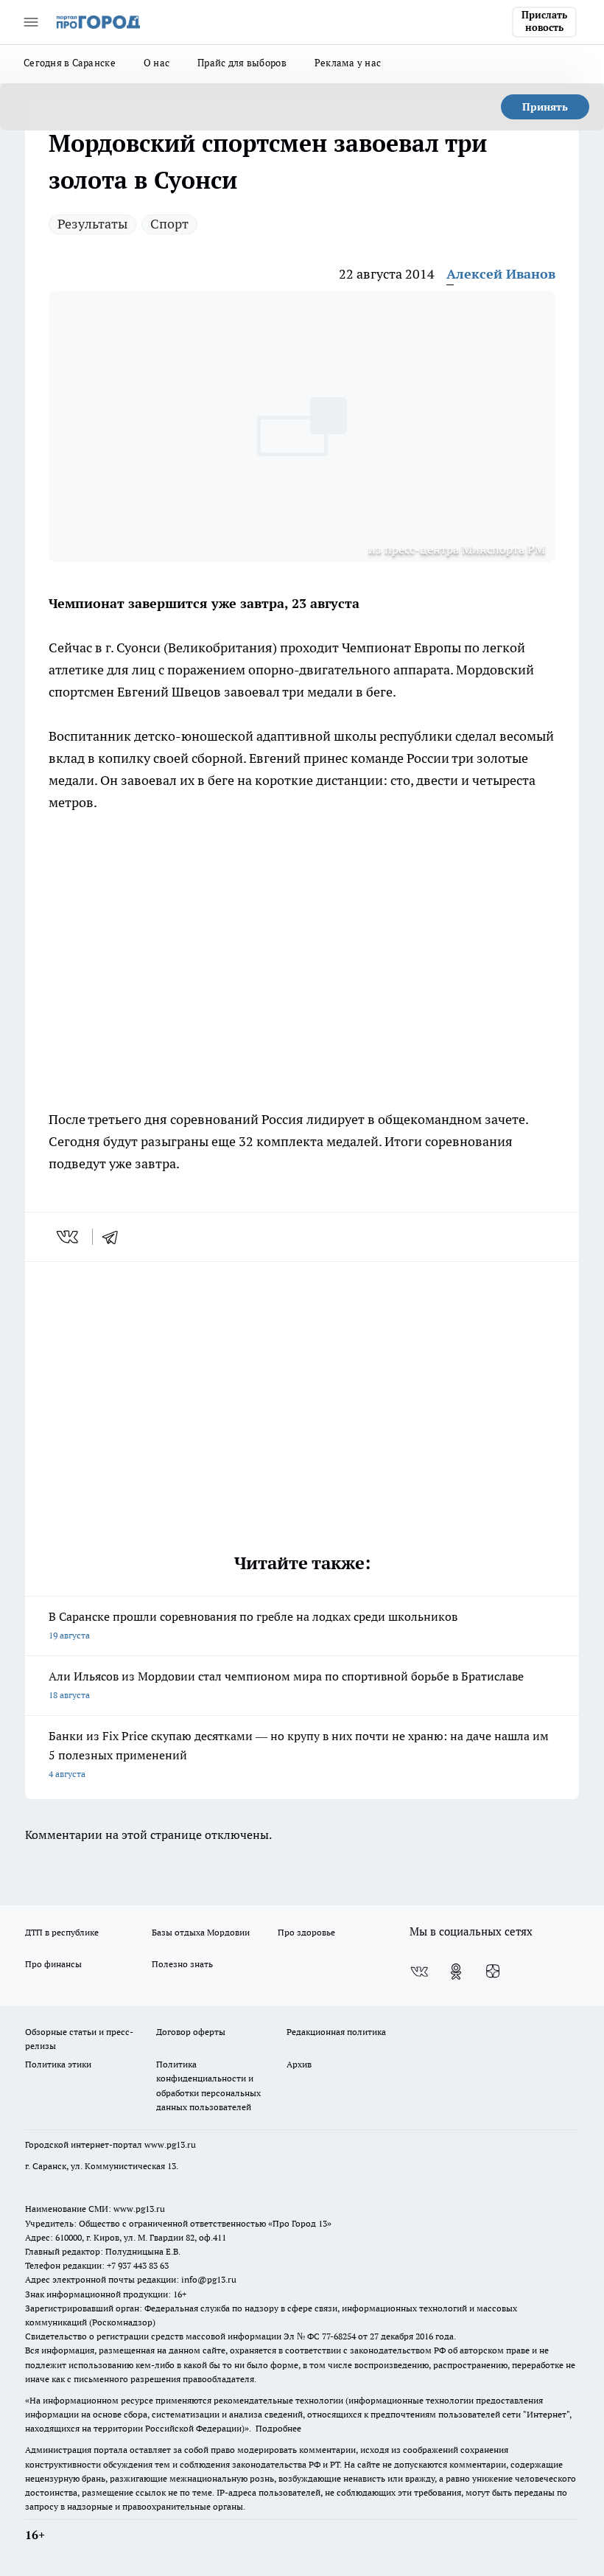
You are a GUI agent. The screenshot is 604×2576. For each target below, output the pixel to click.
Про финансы (53, 1964)
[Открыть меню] (31, 22)
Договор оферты (191, 2032)
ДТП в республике (62, 1932)
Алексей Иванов (501, 274)
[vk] (69, 1237)
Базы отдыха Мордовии (201, 1932)
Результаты (92, 224)
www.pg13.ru (170, 2144)
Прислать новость (544, 21)
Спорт (169, 224)
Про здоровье (306, 1932)
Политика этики (58, 2064)
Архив (299, 2064)
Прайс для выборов (242, 63)
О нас (157, 63)
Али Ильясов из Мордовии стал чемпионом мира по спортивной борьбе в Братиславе (286, 1685)
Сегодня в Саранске (70, 63)
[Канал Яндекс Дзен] (493, 1972)
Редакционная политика (336, 2032)
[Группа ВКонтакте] (419, 1972)
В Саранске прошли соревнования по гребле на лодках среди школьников (253, 1625)
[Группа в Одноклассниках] (456, 1972)
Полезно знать (182, 1964)
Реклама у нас (348, 63)
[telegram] (115, 1237)
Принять (545, 107)
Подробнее (278, 2428)
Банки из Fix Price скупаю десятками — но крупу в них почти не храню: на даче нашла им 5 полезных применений (299, 1754)
